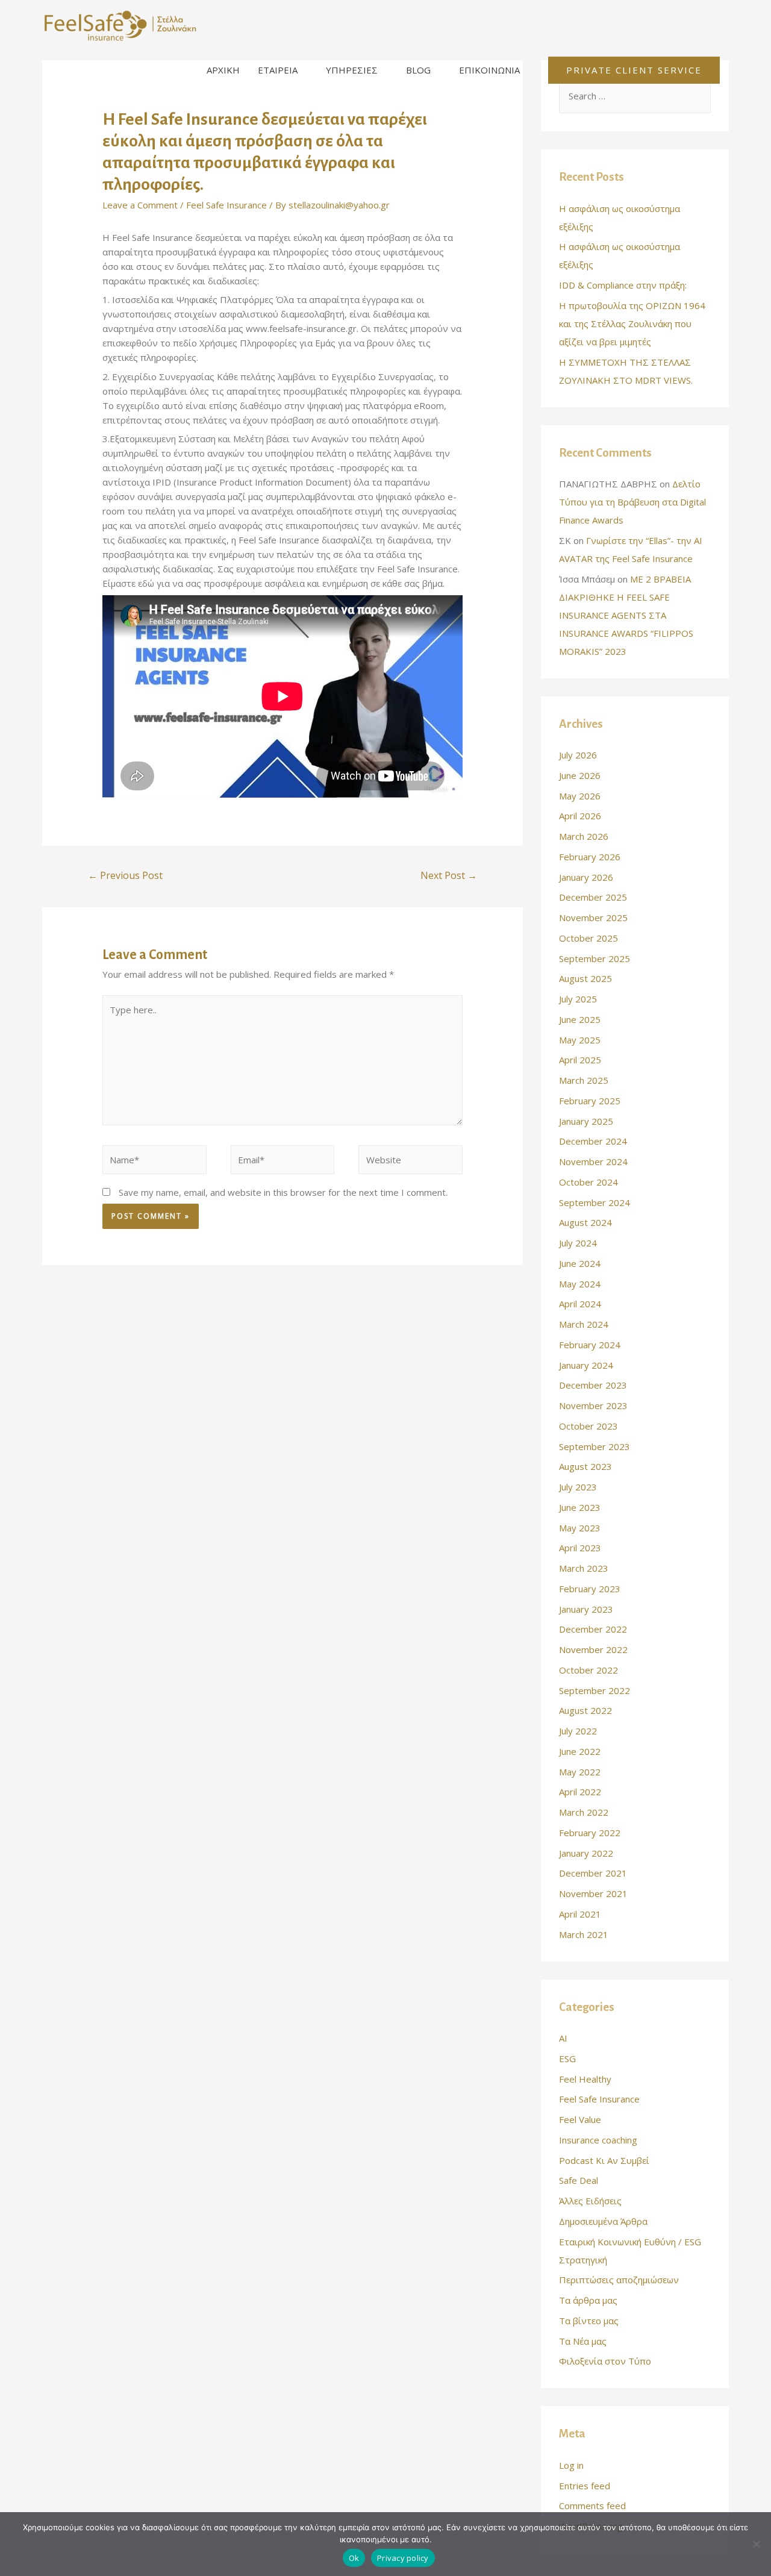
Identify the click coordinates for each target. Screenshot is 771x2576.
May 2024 (580, 1284)
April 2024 (580, 1304)
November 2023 (593, 1405)
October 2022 (588, 1670)
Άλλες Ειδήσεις (590, 2201)
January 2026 (586, 877)
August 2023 (585, 1466)
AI (563, 2038)
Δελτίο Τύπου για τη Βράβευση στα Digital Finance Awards (632, 502)
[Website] (410, 1161)
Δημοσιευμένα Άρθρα (603, 2221)
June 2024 (580, 1263)
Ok (354, 2558)
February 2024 (590, 1345)
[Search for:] (635, 96)
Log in (571, 2465)
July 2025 (578, 999)
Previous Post (125, 875)
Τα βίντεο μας (589, 2321)
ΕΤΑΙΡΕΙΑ (278, 70)
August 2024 (585, 1222)
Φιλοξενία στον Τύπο (605, 2361)
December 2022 (593, 1629)
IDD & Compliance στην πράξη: (623, 285)
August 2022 (585, 1710)
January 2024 (586, 1365)
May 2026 (580, 796)
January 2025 (586, 1121)
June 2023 (580, 1507)
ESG (567, 2059)
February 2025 (590, 1101)
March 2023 (584, 1568)
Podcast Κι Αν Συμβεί (604, 2160)
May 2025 (580, 1040)
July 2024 (578, 1243)
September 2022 (595, 1690)
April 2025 (580, 1060)
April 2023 (580, 1548)
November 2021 (593, 1893)
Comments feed (592, 2506)
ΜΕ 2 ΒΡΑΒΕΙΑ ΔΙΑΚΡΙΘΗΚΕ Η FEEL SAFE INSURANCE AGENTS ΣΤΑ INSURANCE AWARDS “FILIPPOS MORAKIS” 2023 (626, 615)
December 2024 (593, 1141)
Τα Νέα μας (583, 2341)
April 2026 (580, 816)
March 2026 (584, 836)
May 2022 (580, 1772)
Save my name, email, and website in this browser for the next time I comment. (283, 1192)
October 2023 (588, 1426)
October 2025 (588, 938)
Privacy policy (403, 2558)
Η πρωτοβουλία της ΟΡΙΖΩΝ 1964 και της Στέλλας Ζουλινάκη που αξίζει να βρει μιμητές (632, 324)
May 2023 (580, 1528)
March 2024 (584, 1324)
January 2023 (586, 1609)
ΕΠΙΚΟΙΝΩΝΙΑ (489, 70)
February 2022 (590, 1833)
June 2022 (580, 1751)
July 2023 (578, 1487)
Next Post (449, 875)
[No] (756, 2544)
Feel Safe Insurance (226, 205)
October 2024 (588, 1182)
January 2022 (586, 1853)
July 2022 (578, 1731)
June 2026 (580, 775)
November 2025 (593, 918)
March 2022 (584, 1812)
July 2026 (578, 755)
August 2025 (585, 978)
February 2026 (590, 857)
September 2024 (595, 1202)
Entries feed (585, 2486)
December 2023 (593, 1385)
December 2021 (593, 1873)
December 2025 (593, 897)
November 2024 (593, 1161)
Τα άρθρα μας (588, 2300)
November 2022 (593, 1649)
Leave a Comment (140, 205)
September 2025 (595, 958)
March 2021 (584, 1934)
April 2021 (580, 1914)
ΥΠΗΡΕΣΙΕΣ (352, 70)
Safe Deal (579, 2180)
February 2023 (590, 1589)
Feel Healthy (585, 2079)
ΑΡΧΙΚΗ (223, 70)
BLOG (418, 70)
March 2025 (584, 1080)
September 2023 (595, 1446)
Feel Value (580, 2119)
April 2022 (580, 1792)
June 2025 (580, 1019)
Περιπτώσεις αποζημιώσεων (619, 2280)
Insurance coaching (598, 2140)
